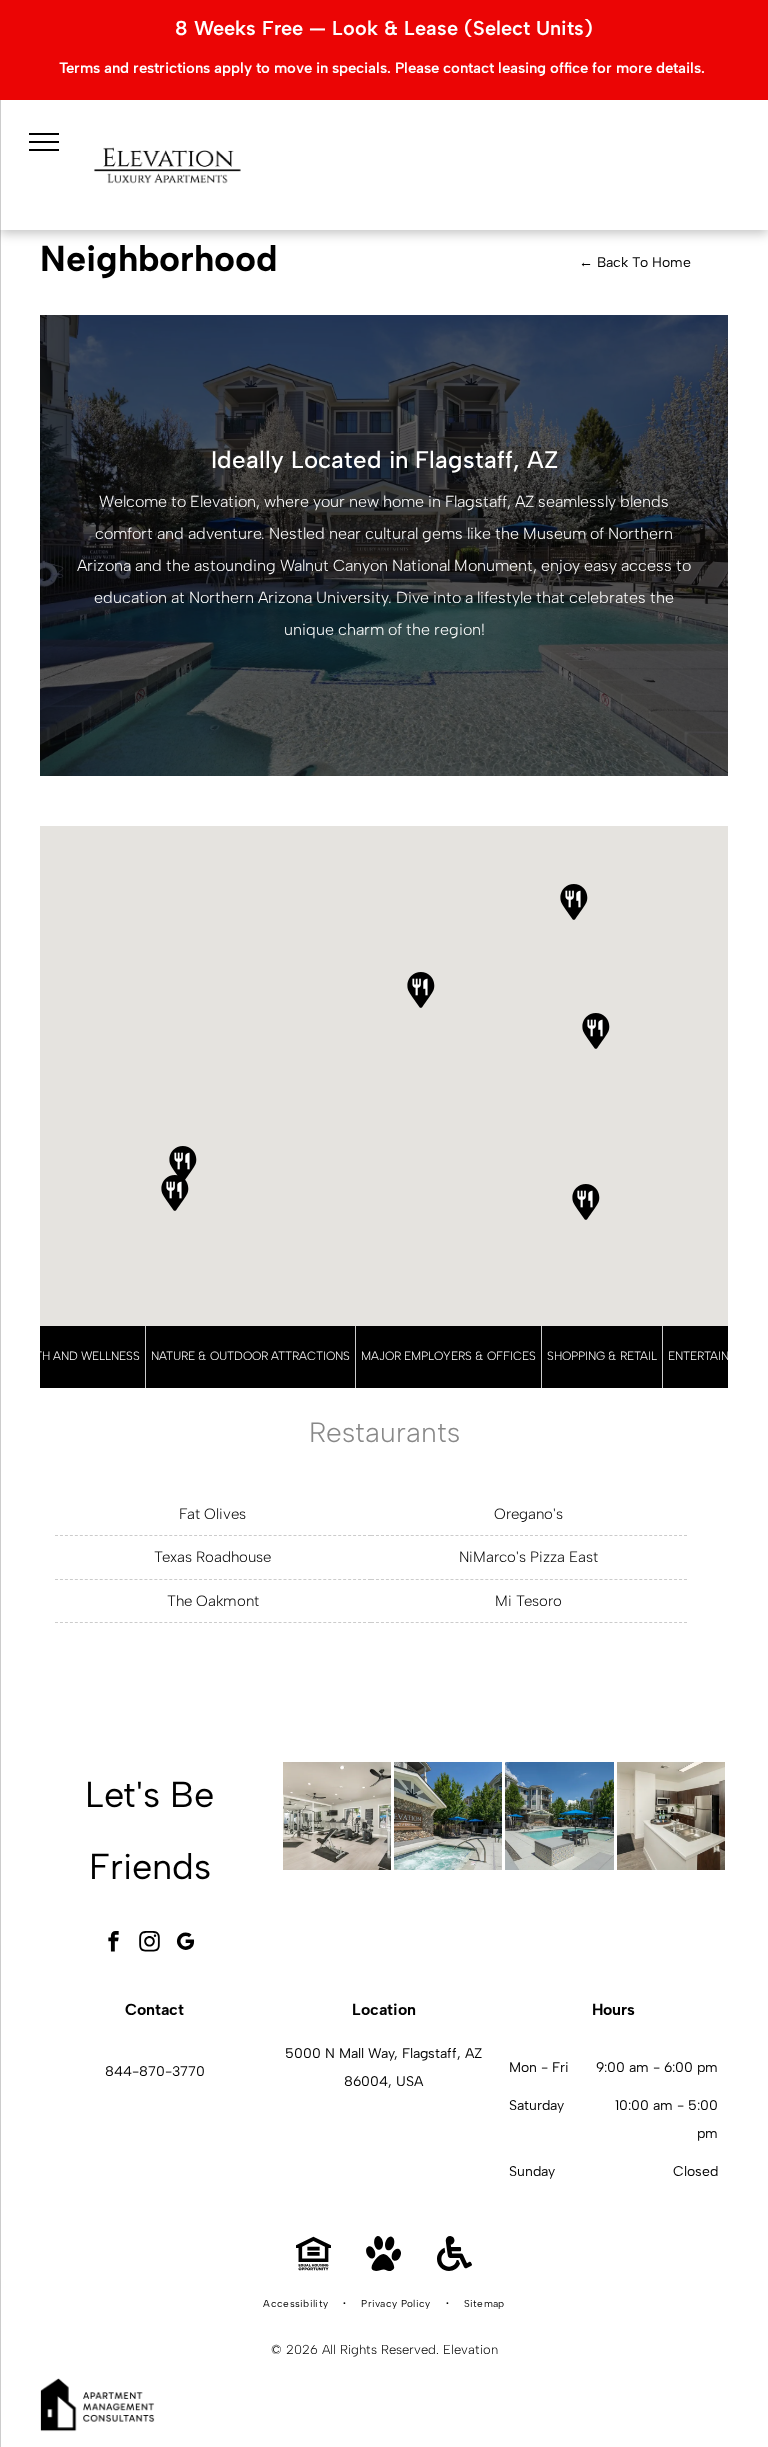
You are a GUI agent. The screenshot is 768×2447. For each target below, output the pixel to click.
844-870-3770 (155, 2071)
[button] (183, 1164)
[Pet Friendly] (383, 2265)
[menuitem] (297, 2304)
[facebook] (114, 1943)
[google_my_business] (186, 1943)
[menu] (44, 142)
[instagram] (150, 1943)
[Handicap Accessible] (454, 2265)
